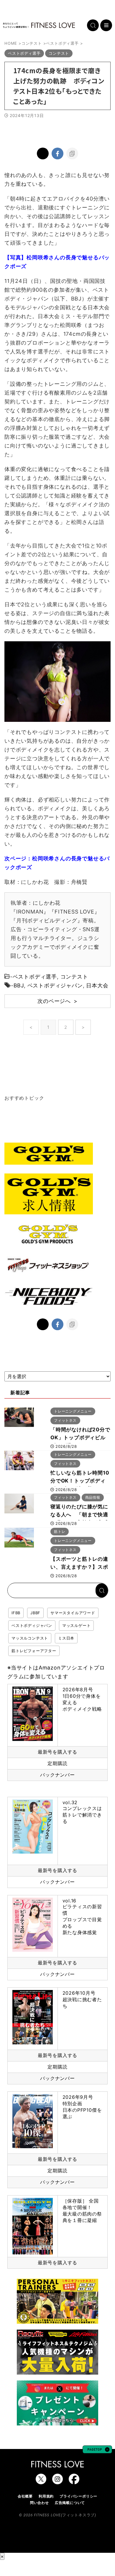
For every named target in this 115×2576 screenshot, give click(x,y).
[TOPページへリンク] (39, 25)
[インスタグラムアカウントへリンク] (57, 2481)
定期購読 (57, 1763)
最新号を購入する (57, 1752)
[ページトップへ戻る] (97, 2450)
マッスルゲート (77, 1625)
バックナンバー (57, 1775)
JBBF (35, 1613)
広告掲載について (70, 2503)
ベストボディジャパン (55, 985)
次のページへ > (57, 1001)
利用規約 (46, 2496)
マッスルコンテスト (30, 1638)
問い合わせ (40, 2503)
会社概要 (25, 2496)
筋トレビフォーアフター (34, 1651)
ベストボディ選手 (35, 977)
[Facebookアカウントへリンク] (74, 2481)
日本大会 (97, 985)
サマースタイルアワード (73, 1613)
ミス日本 (66, 1638)
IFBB (16, 1613)
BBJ (19, 985)
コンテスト (74, 977)
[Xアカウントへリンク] (41, 2481)
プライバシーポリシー (78, 2496)
